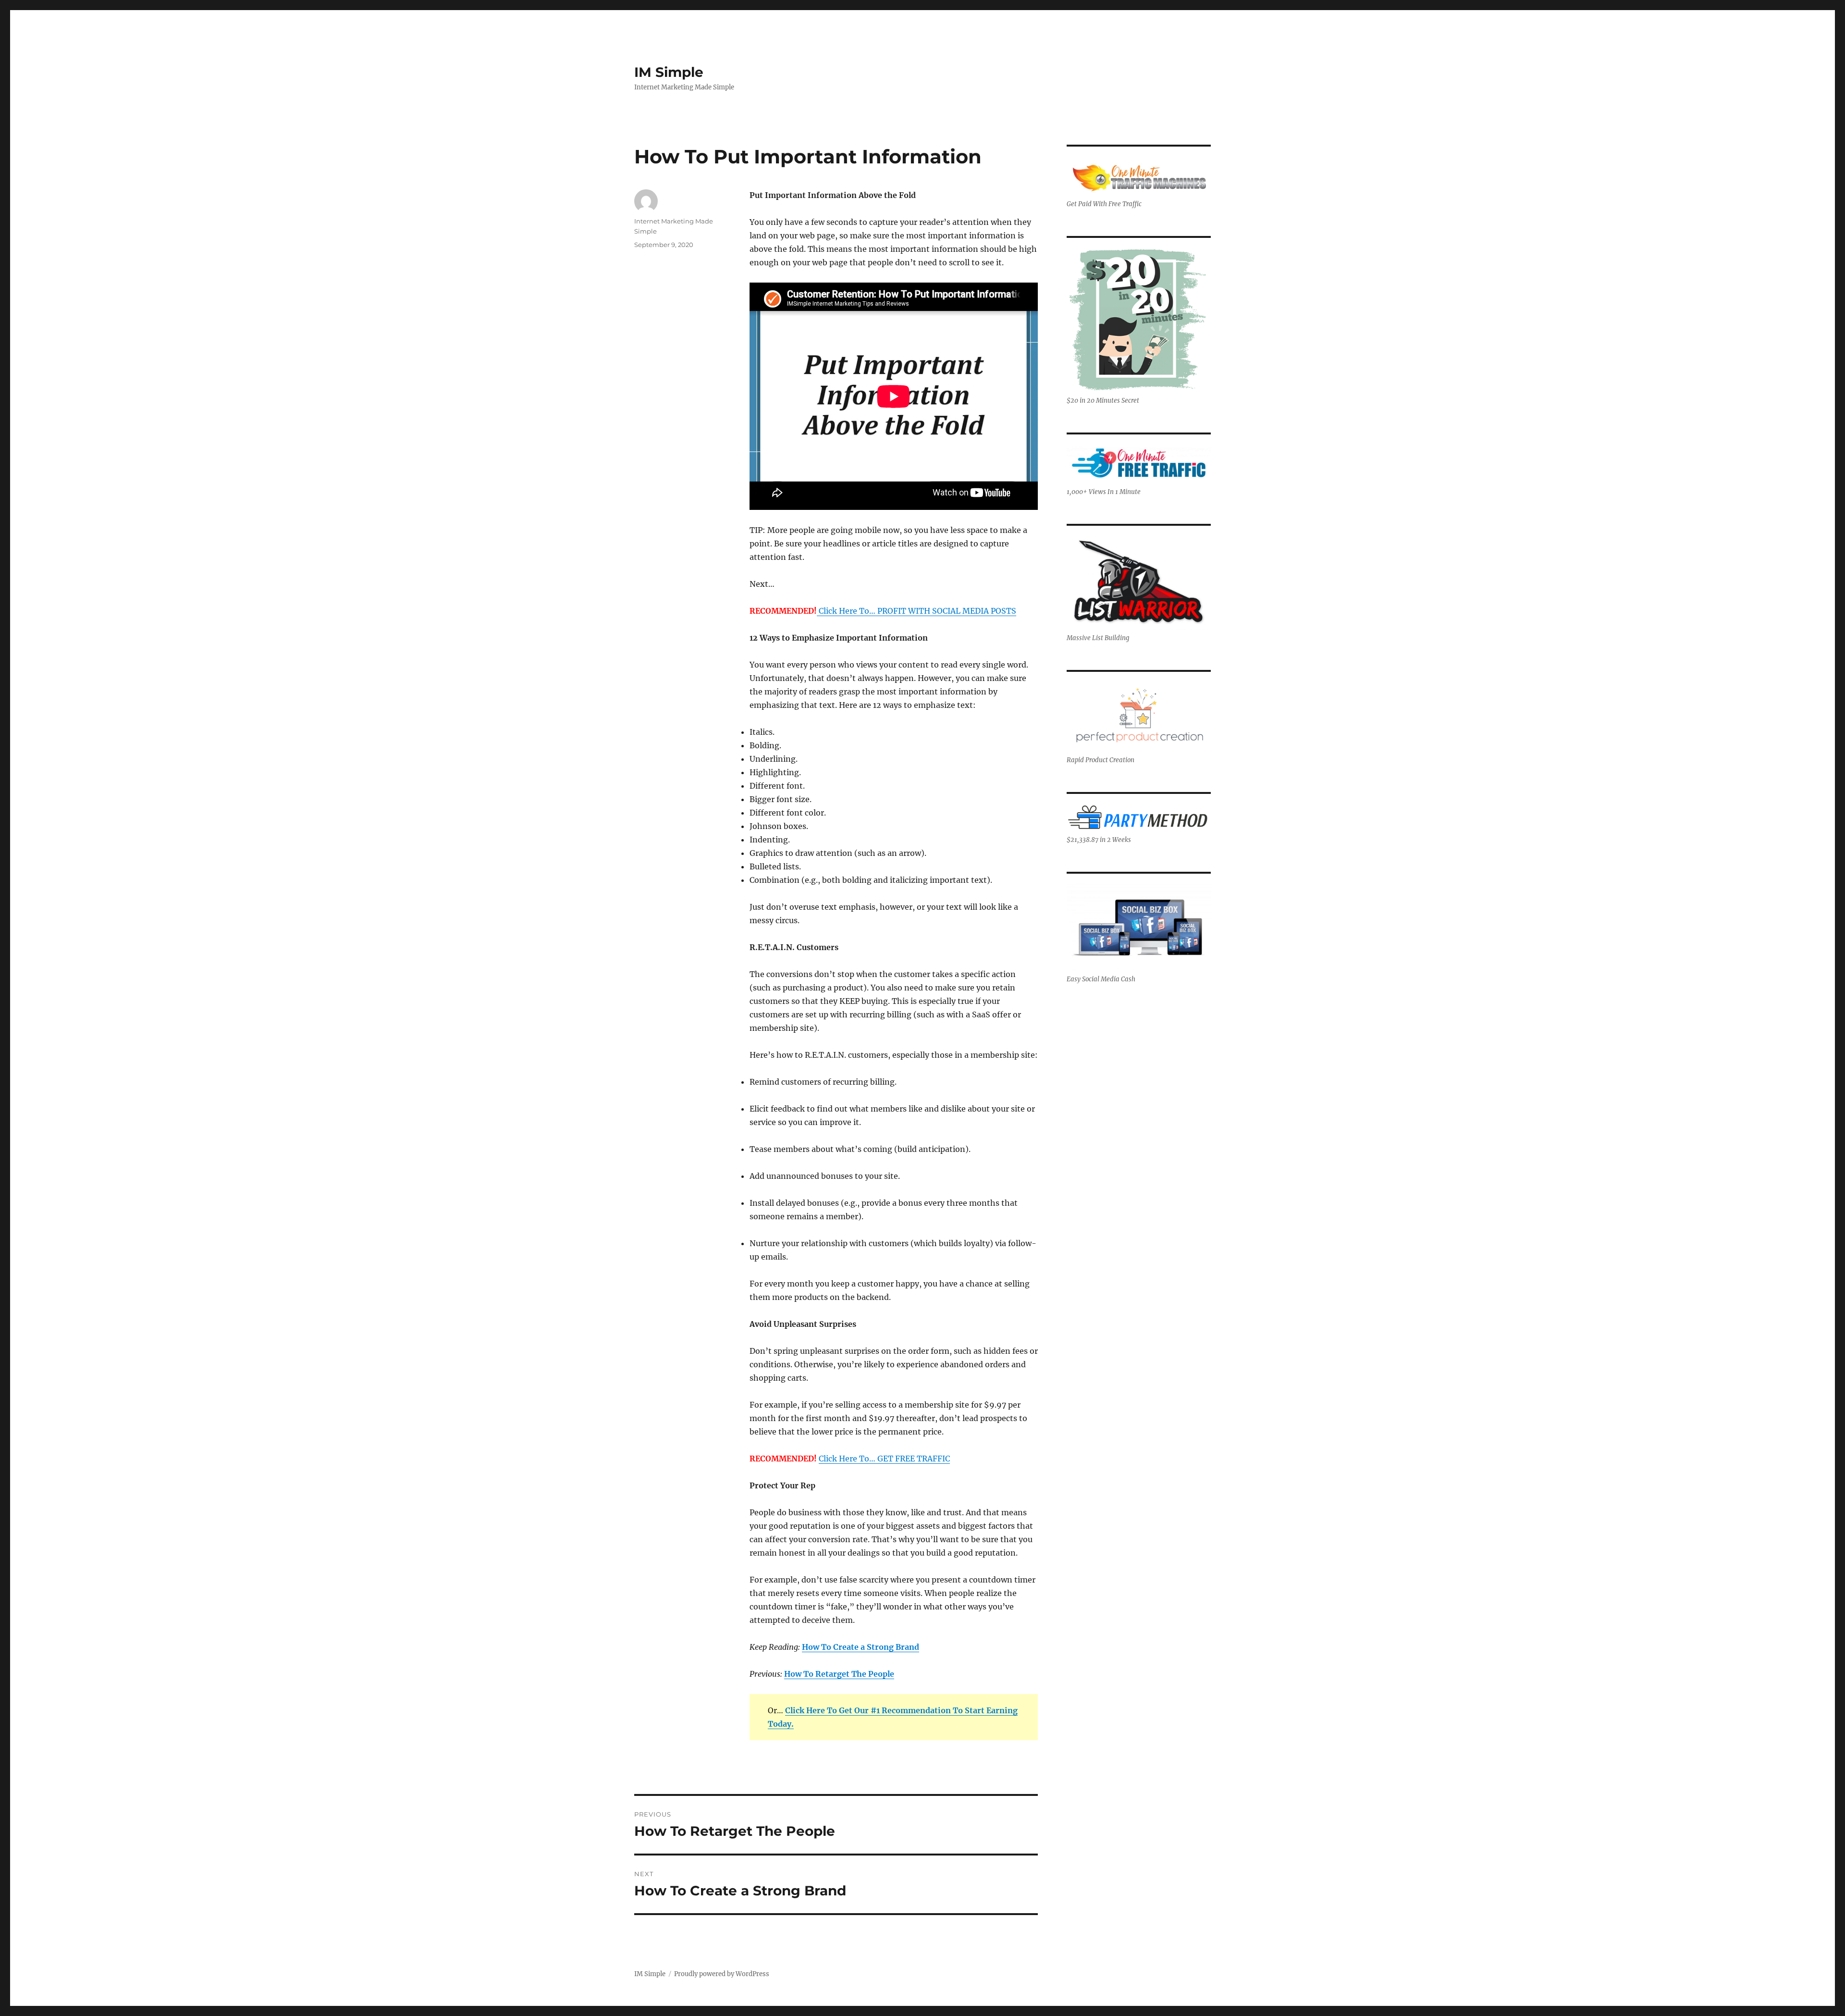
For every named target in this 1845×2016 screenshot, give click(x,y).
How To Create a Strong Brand (861, 1647)
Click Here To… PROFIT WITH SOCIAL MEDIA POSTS (916, 611)
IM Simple (669, 72)
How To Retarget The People (839, 1674)
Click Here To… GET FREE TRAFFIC (884, 1459)
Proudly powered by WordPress (722, 1974)
